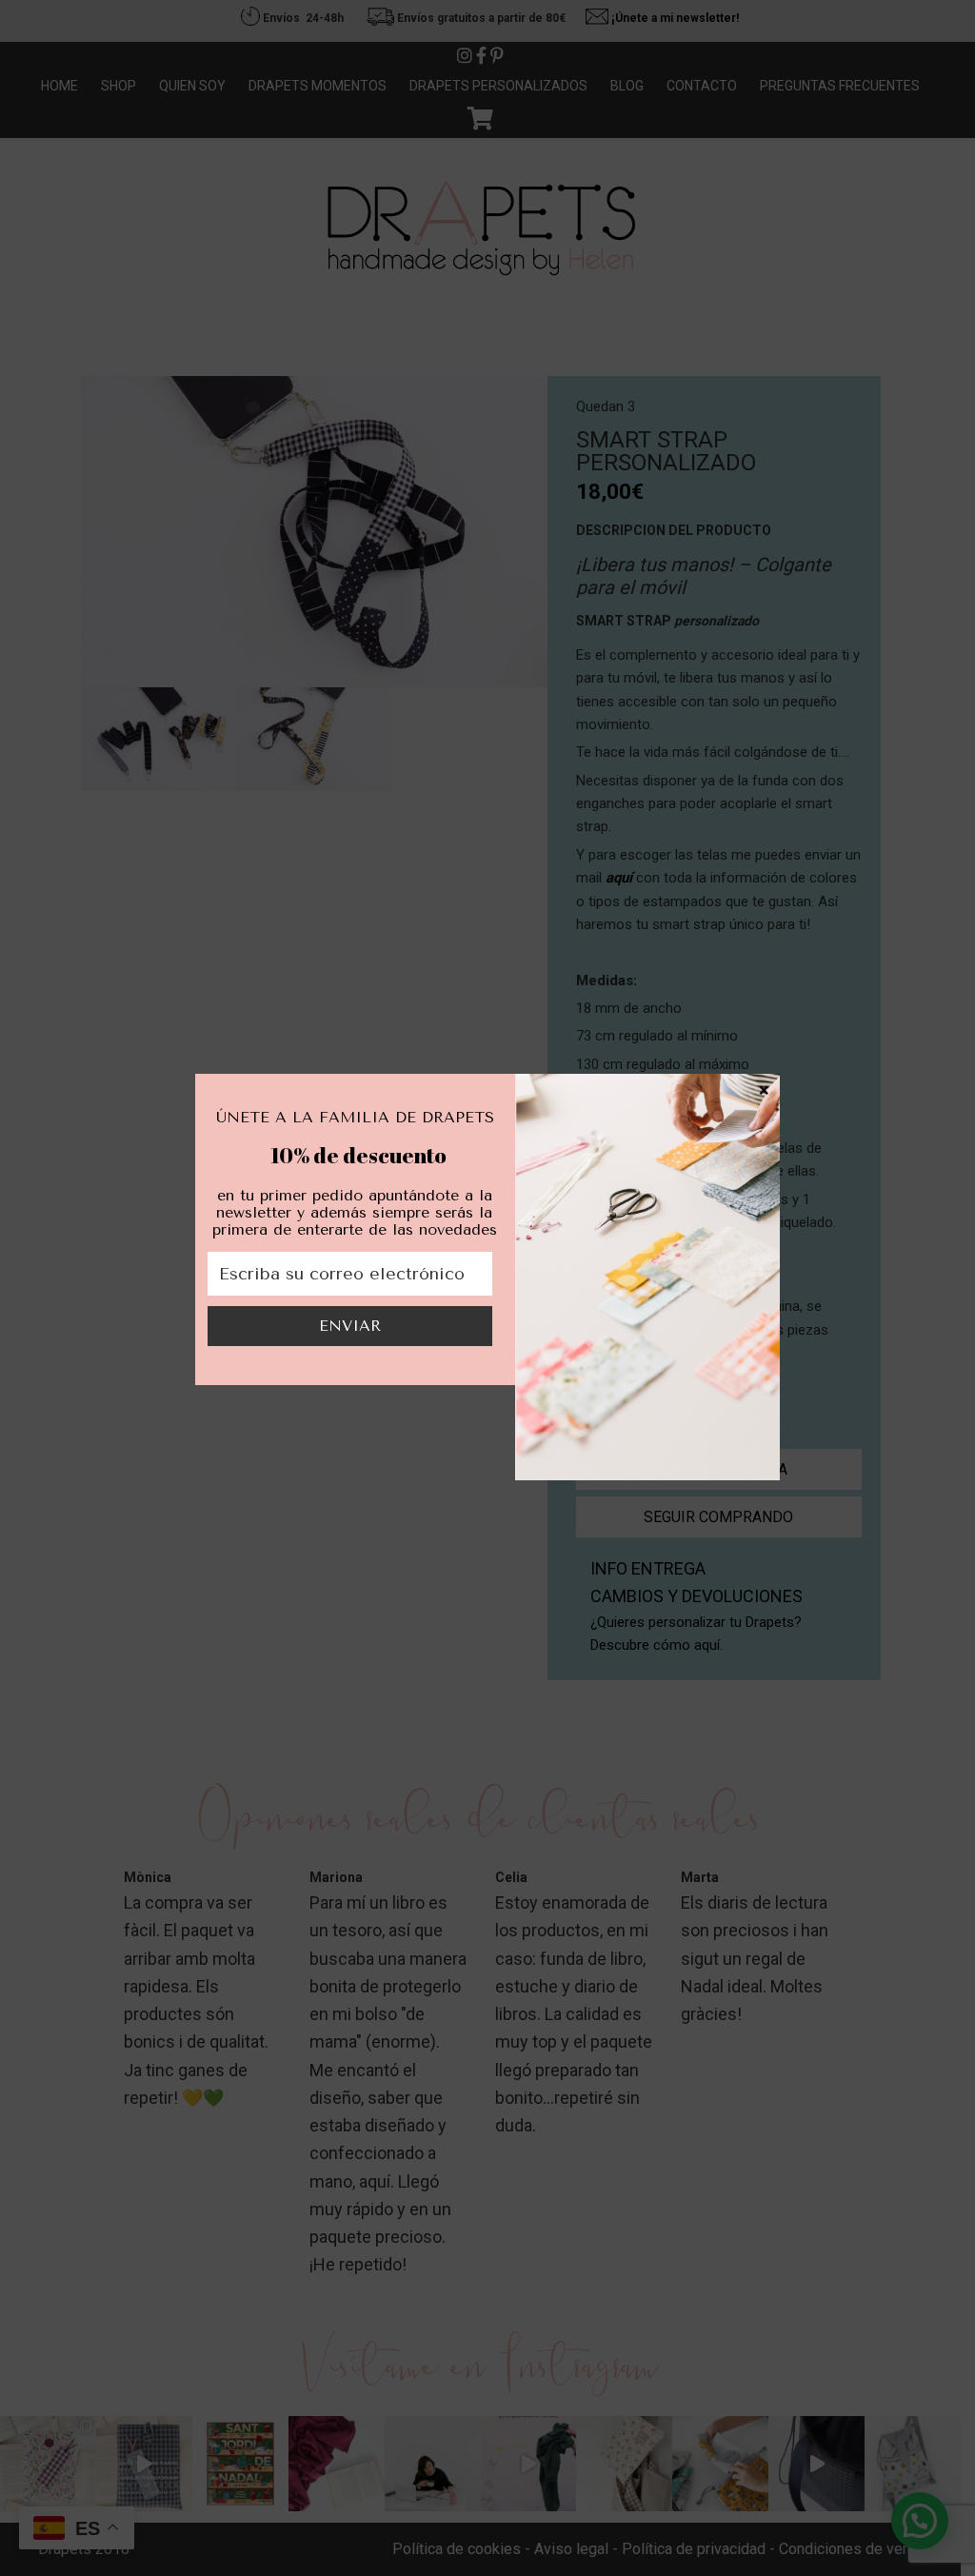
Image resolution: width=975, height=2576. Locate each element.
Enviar (350, 1326)
